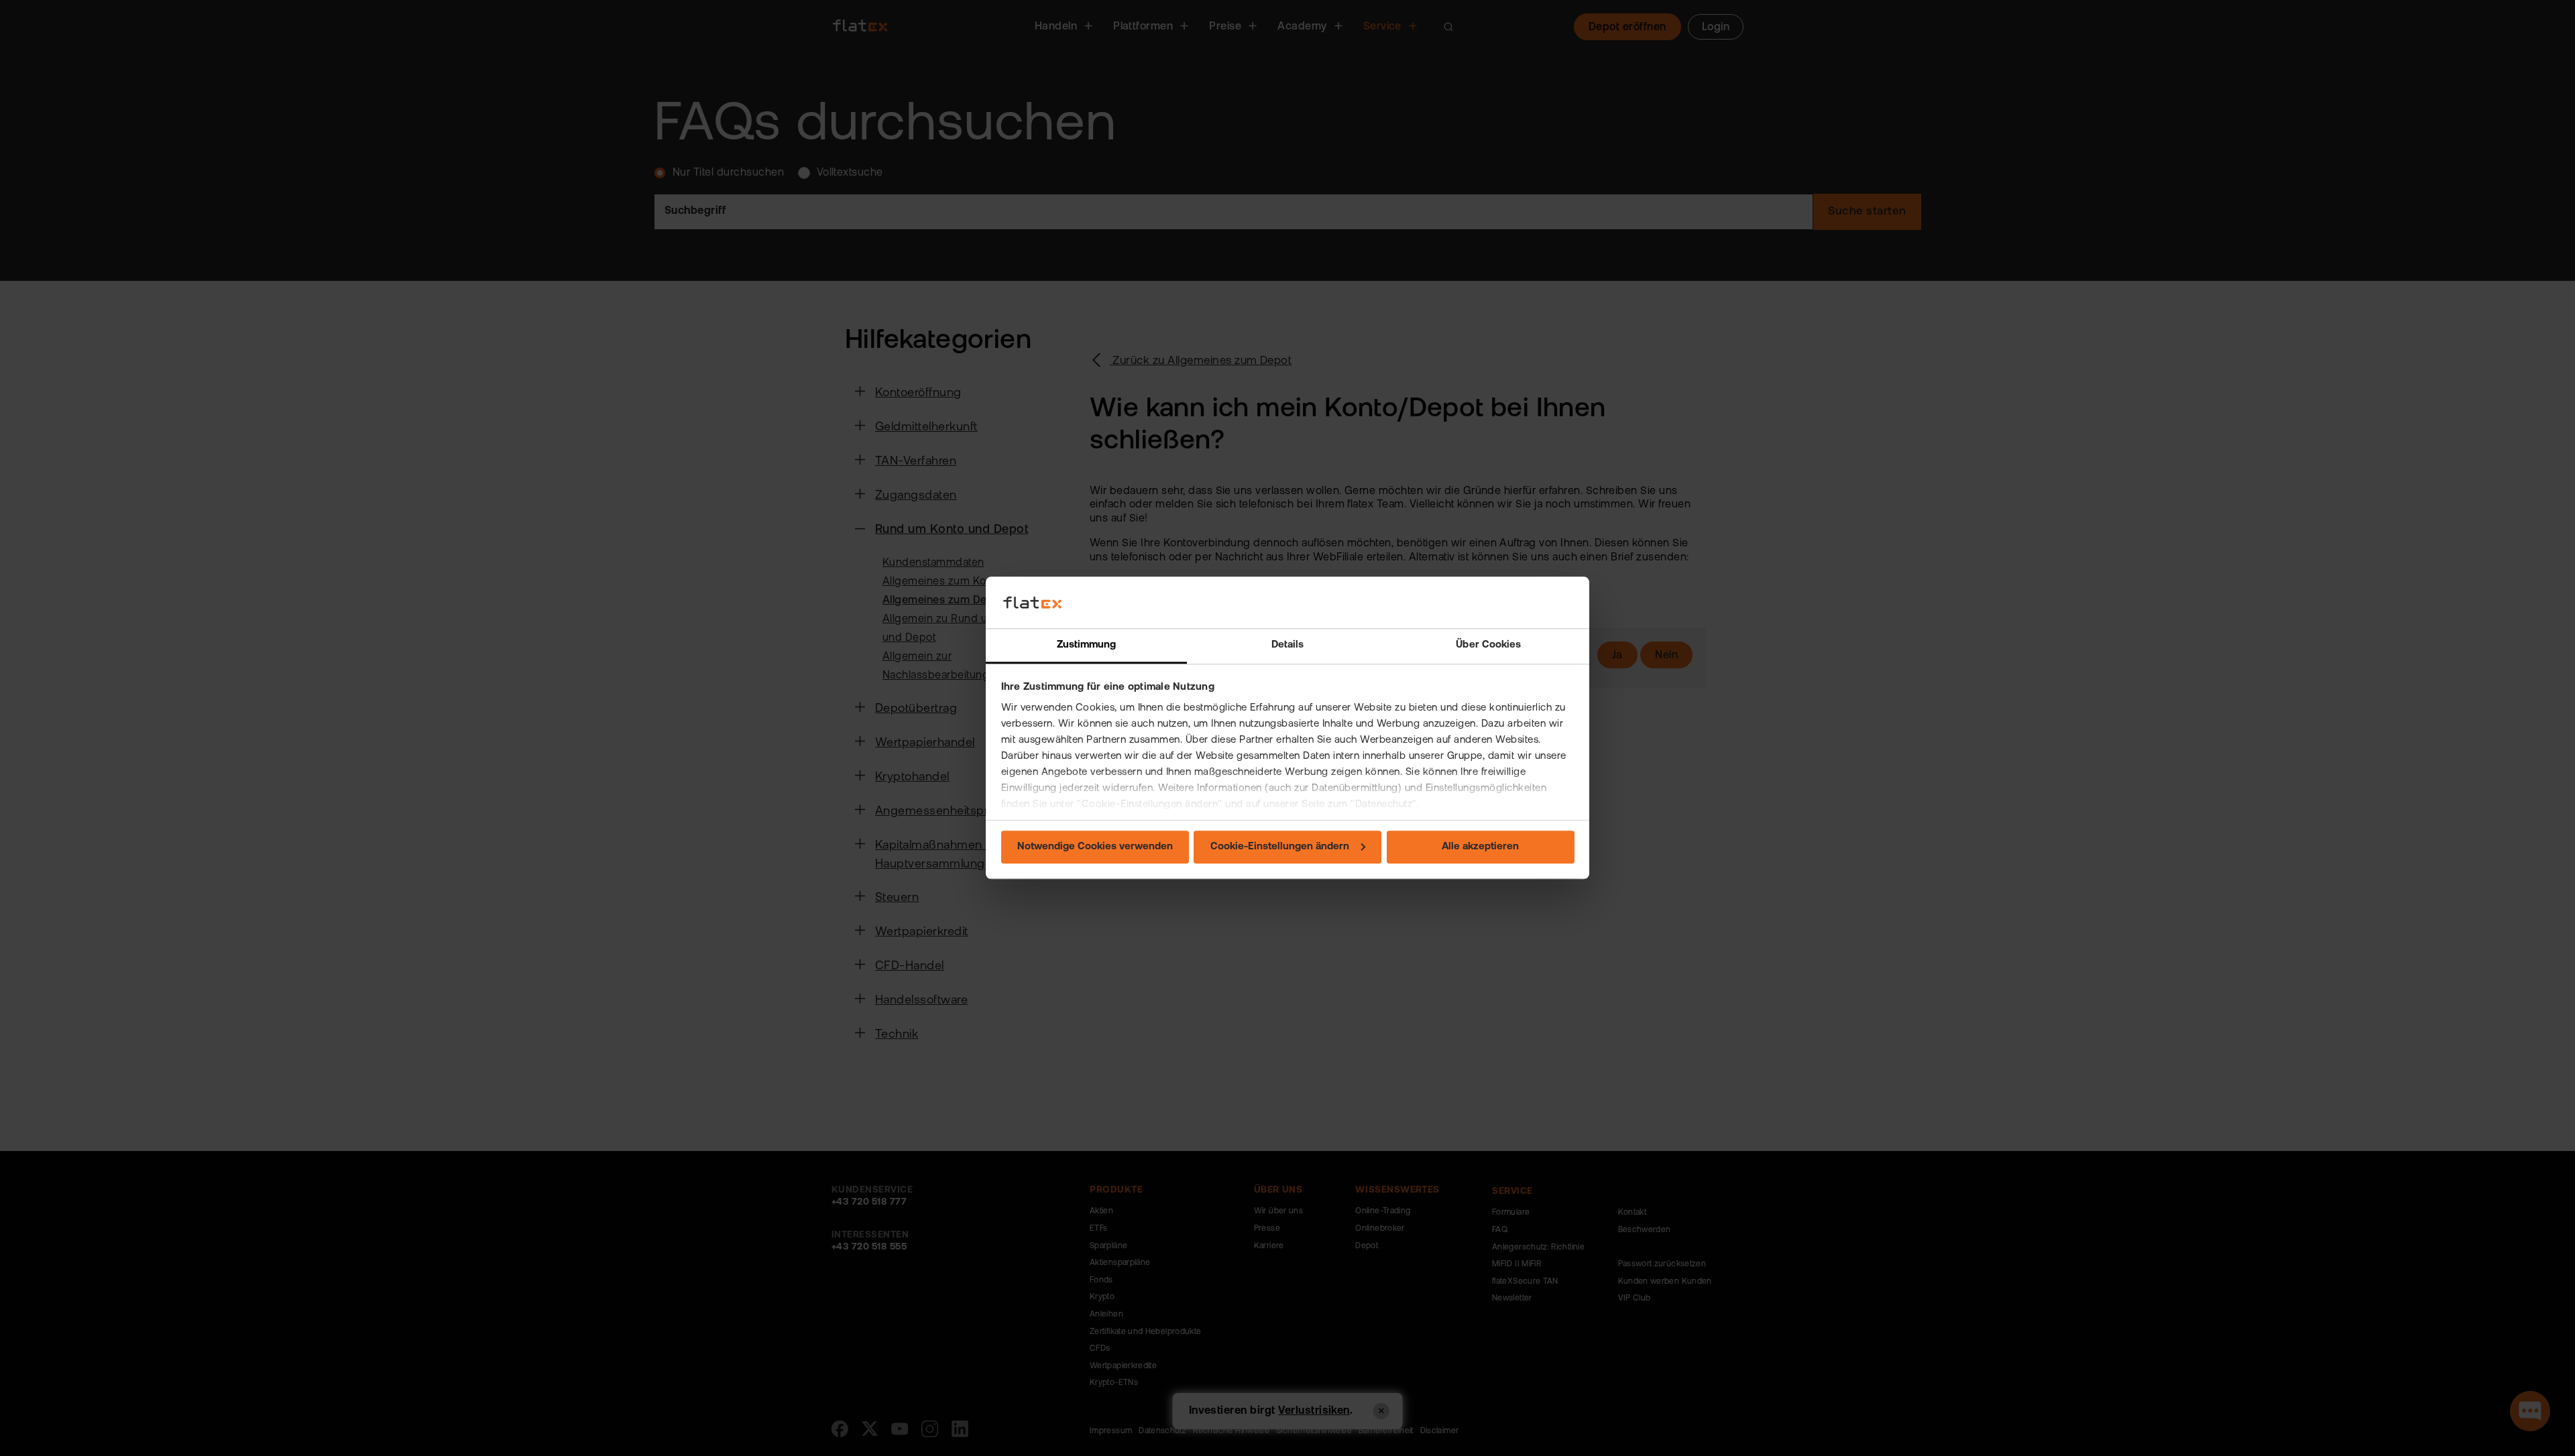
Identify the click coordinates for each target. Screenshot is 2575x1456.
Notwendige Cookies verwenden (1095, 847)
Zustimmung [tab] (1087, 645)
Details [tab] (1288, 645)
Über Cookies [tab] (1488, 645)
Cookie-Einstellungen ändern (1280, 847)
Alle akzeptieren (1480, 847)
